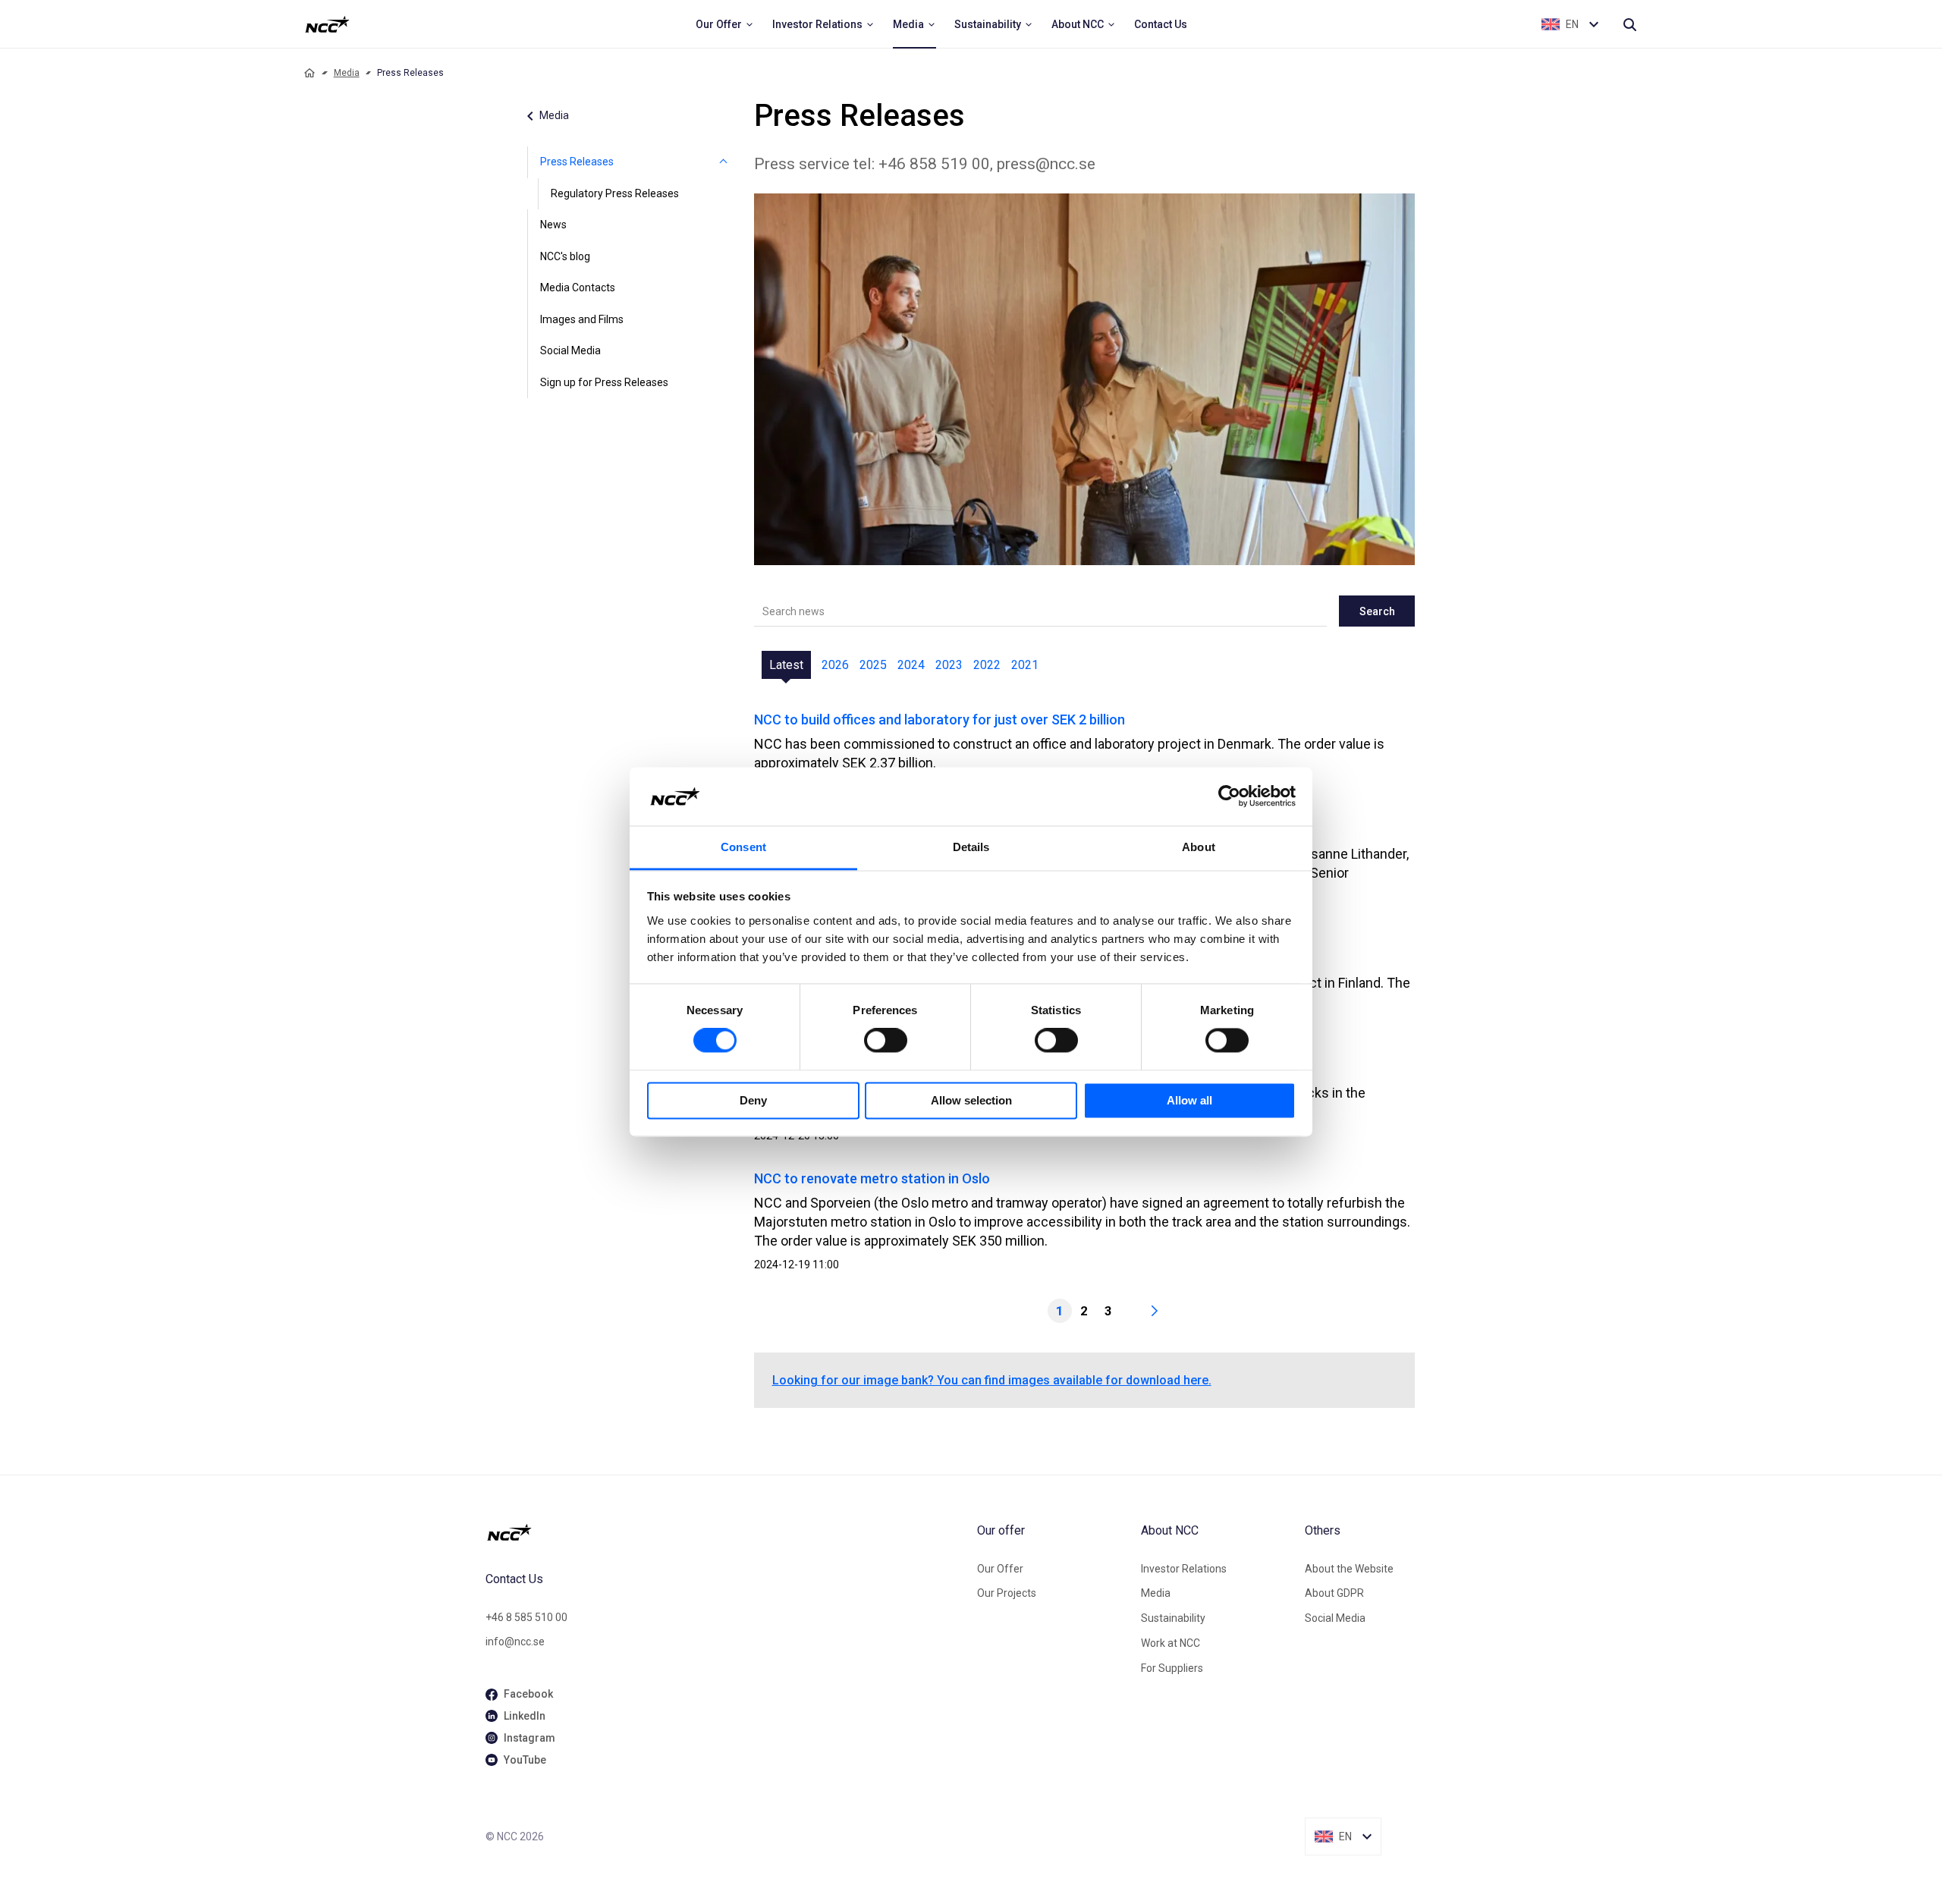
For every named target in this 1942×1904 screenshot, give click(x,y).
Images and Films (582, 319)
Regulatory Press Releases (615, 193)
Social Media (570, 350)
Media (347, 73)
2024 (911, 665)
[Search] (1629, 24)
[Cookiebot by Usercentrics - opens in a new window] (1229, 796)
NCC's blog (565, 256)
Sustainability (1173, 1618)
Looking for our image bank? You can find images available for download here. (992, 1380)
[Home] (310, 73)
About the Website (1349, 1569)
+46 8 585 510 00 (526, 1617)
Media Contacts (578, 287)
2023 (949, 665)
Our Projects (1007, 1593)
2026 (835, 665)
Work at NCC (1171, 1643)
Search (1377, 611)
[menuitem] (725, 24)
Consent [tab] (743, 847)
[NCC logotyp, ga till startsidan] (327, 24)
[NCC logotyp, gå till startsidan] (725, 1532)
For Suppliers (1172, 1668)
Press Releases (577, 162)
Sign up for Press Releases (604, 382)
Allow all (1189, 1100)
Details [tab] (971, 847)
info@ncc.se (515, 1642)
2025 (873, 665)
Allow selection (971, 1100)
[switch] (886, 1041)
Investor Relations (1184, 1569)
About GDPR (1334, 1593)
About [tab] (1199, 847)
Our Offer (1000, 1569)
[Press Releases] (724, 162)
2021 (1025, 665)
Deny (753, 1100)
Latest (786, 665)
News (553, 225)
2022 (987, 665)
